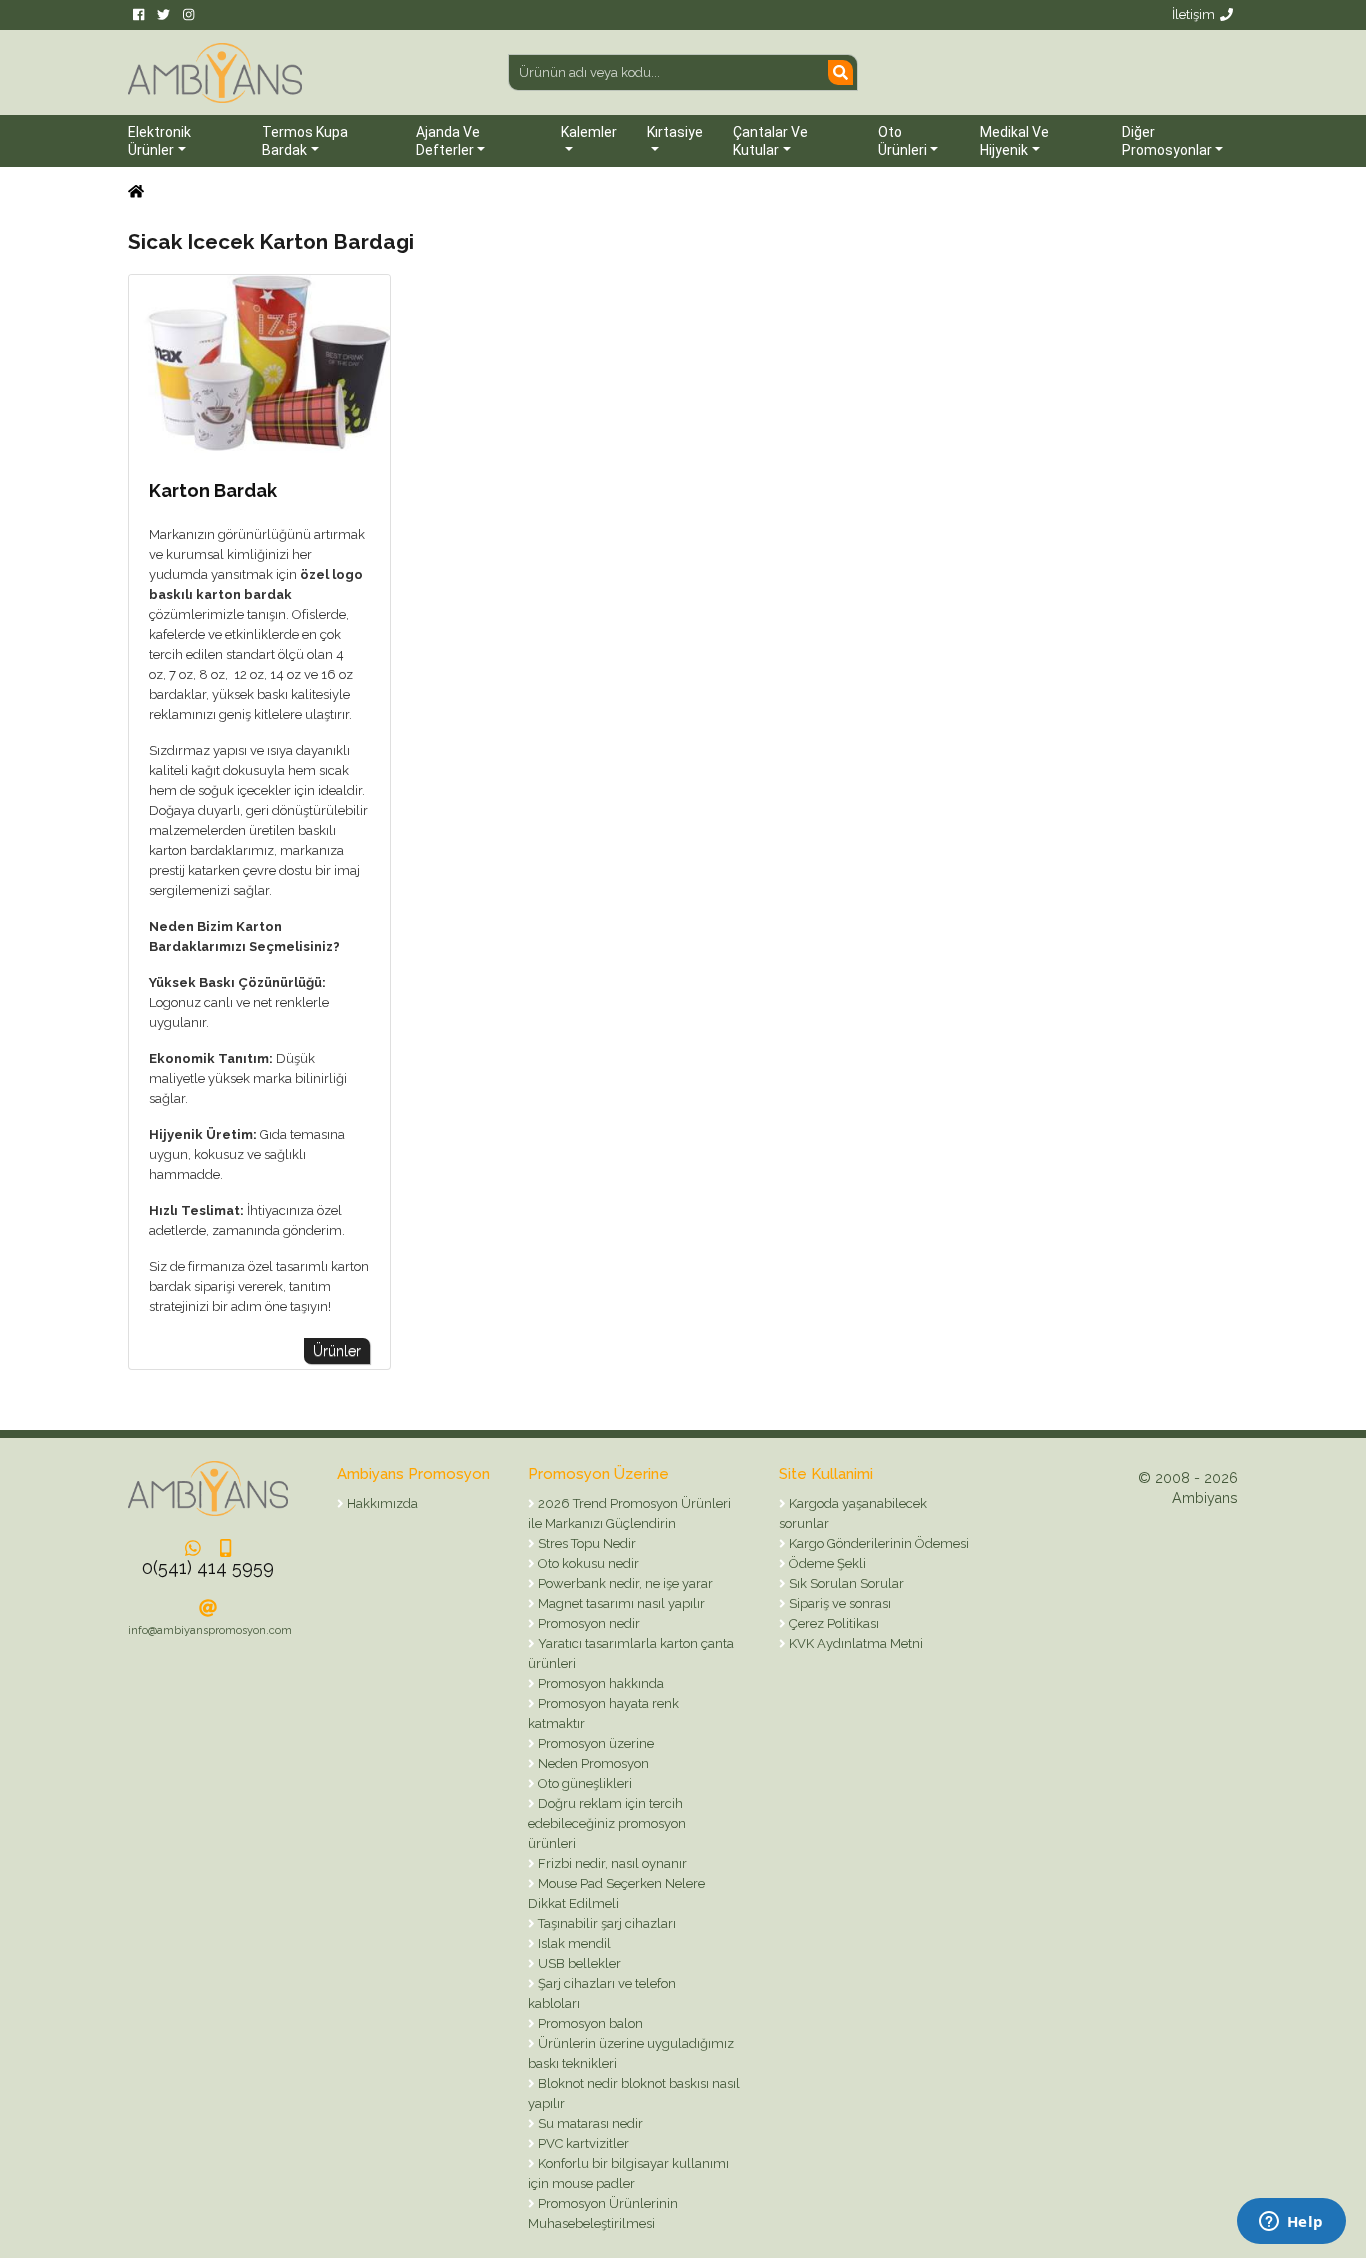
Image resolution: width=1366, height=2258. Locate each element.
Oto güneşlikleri (583, 1783)
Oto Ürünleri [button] (902, 141)
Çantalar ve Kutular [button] (770, 141)
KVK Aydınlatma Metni (854, 1643)
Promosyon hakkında (599, 1683)
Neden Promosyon (592, 1763)
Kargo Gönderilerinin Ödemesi (877, 1543)
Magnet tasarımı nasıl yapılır (620, 1603)
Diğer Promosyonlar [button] (1167, 141)
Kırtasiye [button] (675, 132)
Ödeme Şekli (826, 1563)
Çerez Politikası (832, 1623)
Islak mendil (573, 1943)
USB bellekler (578, 1963)
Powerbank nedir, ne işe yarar (624, 1583)
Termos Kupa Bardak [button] (305, 141)
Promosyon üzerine (594, 1743)
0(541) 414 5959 (208, 1567)
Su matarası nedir (589, 2123)
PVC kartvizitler (582, 2143)
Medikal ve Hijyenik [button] (1014, 141)
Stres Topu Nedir (585, 1543)
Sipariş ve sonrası (838, 1603)
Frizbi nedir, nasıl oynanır (611, 1863)
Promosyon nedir (587, 1623)
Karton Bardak (213, 490)
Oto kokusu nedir (587, 1563)
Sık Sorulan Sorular (845, 1583)
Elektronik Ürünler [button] (159, 141)
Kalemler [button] (589, 132)
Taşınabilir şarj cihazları (605, 1923)
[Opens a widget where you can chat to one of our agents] (1291, 2223)
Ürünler (337, 1351)
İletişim (1193, 14)
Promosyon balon (589, 2023)
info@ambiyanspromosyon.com (210, 1630)
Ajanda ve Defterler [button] (448, 141)
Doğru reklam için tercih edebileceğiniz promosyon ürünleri (607, 1823)
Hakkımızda (381, 1503)
